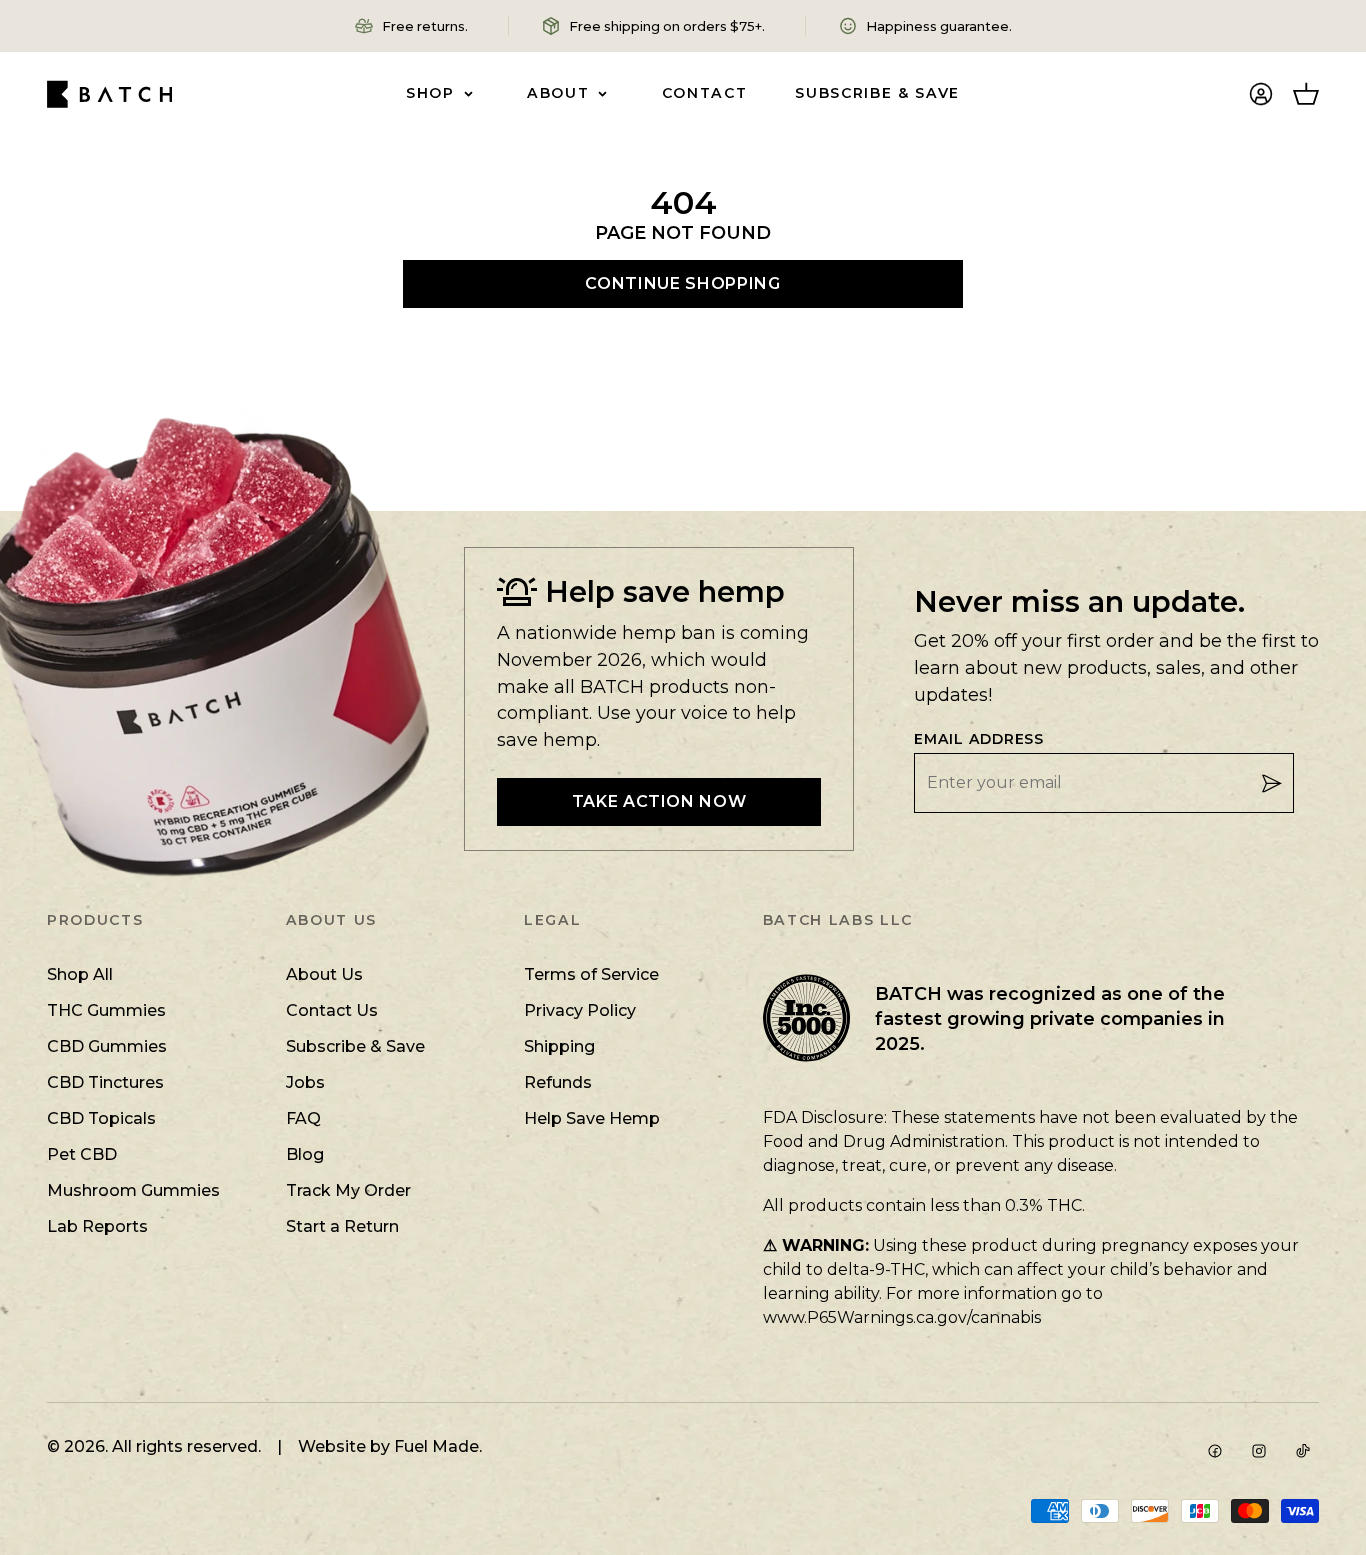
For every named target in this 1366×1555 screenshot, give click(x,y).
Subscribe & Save (877, 93)
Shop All (80, 974)
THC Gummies (106, 1010)
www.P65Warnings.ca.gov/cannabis (902, 1317)
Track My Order (348, 1190)
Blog (305, 1154)
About (558, 93)
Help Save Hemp (592, 1118)
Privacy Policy (580, 1010)
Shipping (559, 1046)
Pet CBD (82, 1154)
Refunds (558, 1082)
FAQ (303, 1118)
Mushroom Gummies (133, 1190)
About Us (324, 974)
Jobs (305, 1082)
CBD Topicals (101, 1118)
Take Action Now (659, 801)
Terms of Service (591, 974)
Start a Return (342, 1226)
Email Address (979, 739)
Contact (705, 93)
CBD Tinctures (105, 1082)
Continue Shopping (682, 283)
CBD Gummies (107, 1046)
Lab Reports (97, 1226)
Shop (430, 93)
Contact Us (332, 1010)
